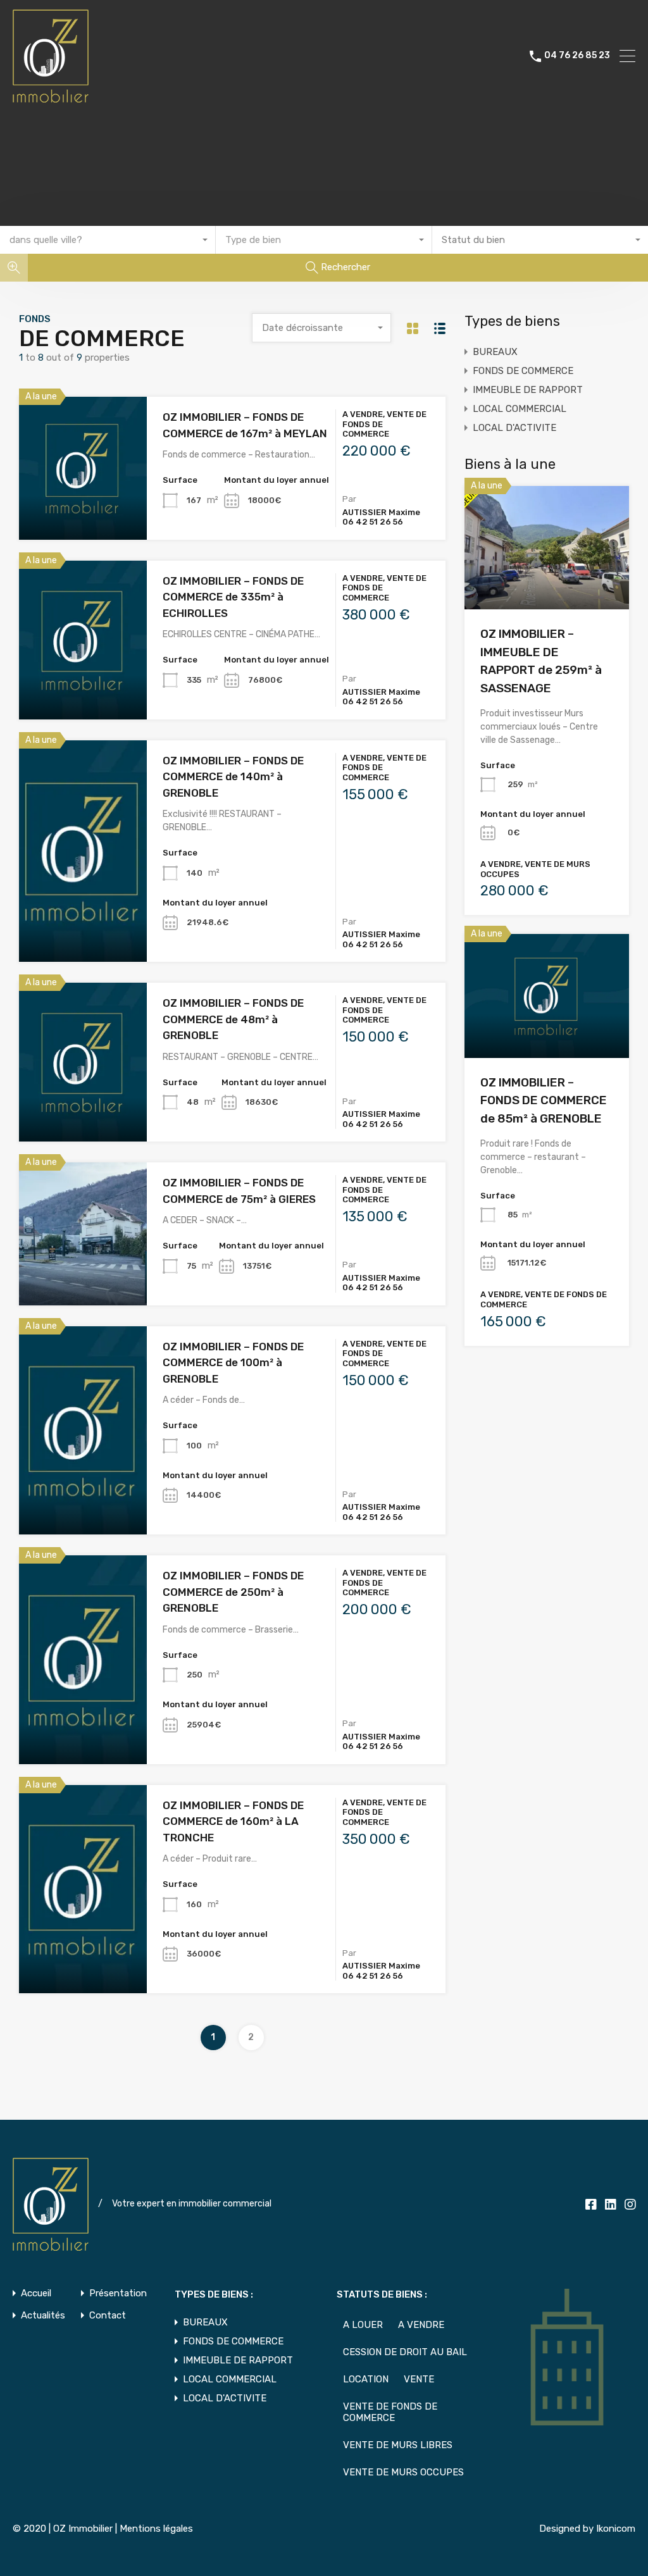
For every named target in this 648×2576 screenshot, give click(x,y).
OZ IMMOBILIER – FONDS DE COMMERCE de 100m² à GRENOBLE (233, 1363)
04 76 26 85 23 (577, 56)
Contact (108, 2316)
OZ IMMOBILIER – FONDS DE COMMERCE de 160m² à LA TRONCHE (233, 1821)
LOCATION (366, 2379)
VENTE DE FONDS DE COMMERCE (390, 2412)
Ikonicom (616, 2529)
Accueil (36, 2293)
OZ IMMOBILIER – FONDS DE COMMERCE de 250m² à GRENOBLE (233, 1592)
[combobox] (108, 240)
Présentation (118, 2293)
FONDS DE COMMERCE (523, 371)
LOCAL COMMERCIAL (520, 409)
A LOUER (363, 2325)
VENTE (419, 2379)
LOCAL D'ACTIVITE (514, 428)
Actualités (43, 2316)
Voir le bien (83, 511)
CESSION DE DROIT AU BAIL (405, 2352)
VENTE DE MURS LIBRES (398, 2445)
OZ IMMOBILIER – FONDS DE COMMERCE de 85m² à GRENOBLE (544, 1100)
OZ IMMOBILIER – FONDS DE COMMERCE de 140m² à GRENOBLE (233, 777)
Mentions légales (156, 2529)
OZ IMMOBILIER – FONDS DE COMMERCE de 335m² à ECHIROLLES (233, 597)
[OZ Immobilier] (51, 97)
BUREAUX (495, 352)
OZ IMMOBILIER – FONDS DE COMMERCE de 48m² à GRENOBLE (233, 1019)
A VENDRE (421, 2325)
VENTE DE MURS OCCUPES (403, 2472)
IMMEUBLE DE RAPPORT (528, 390)
